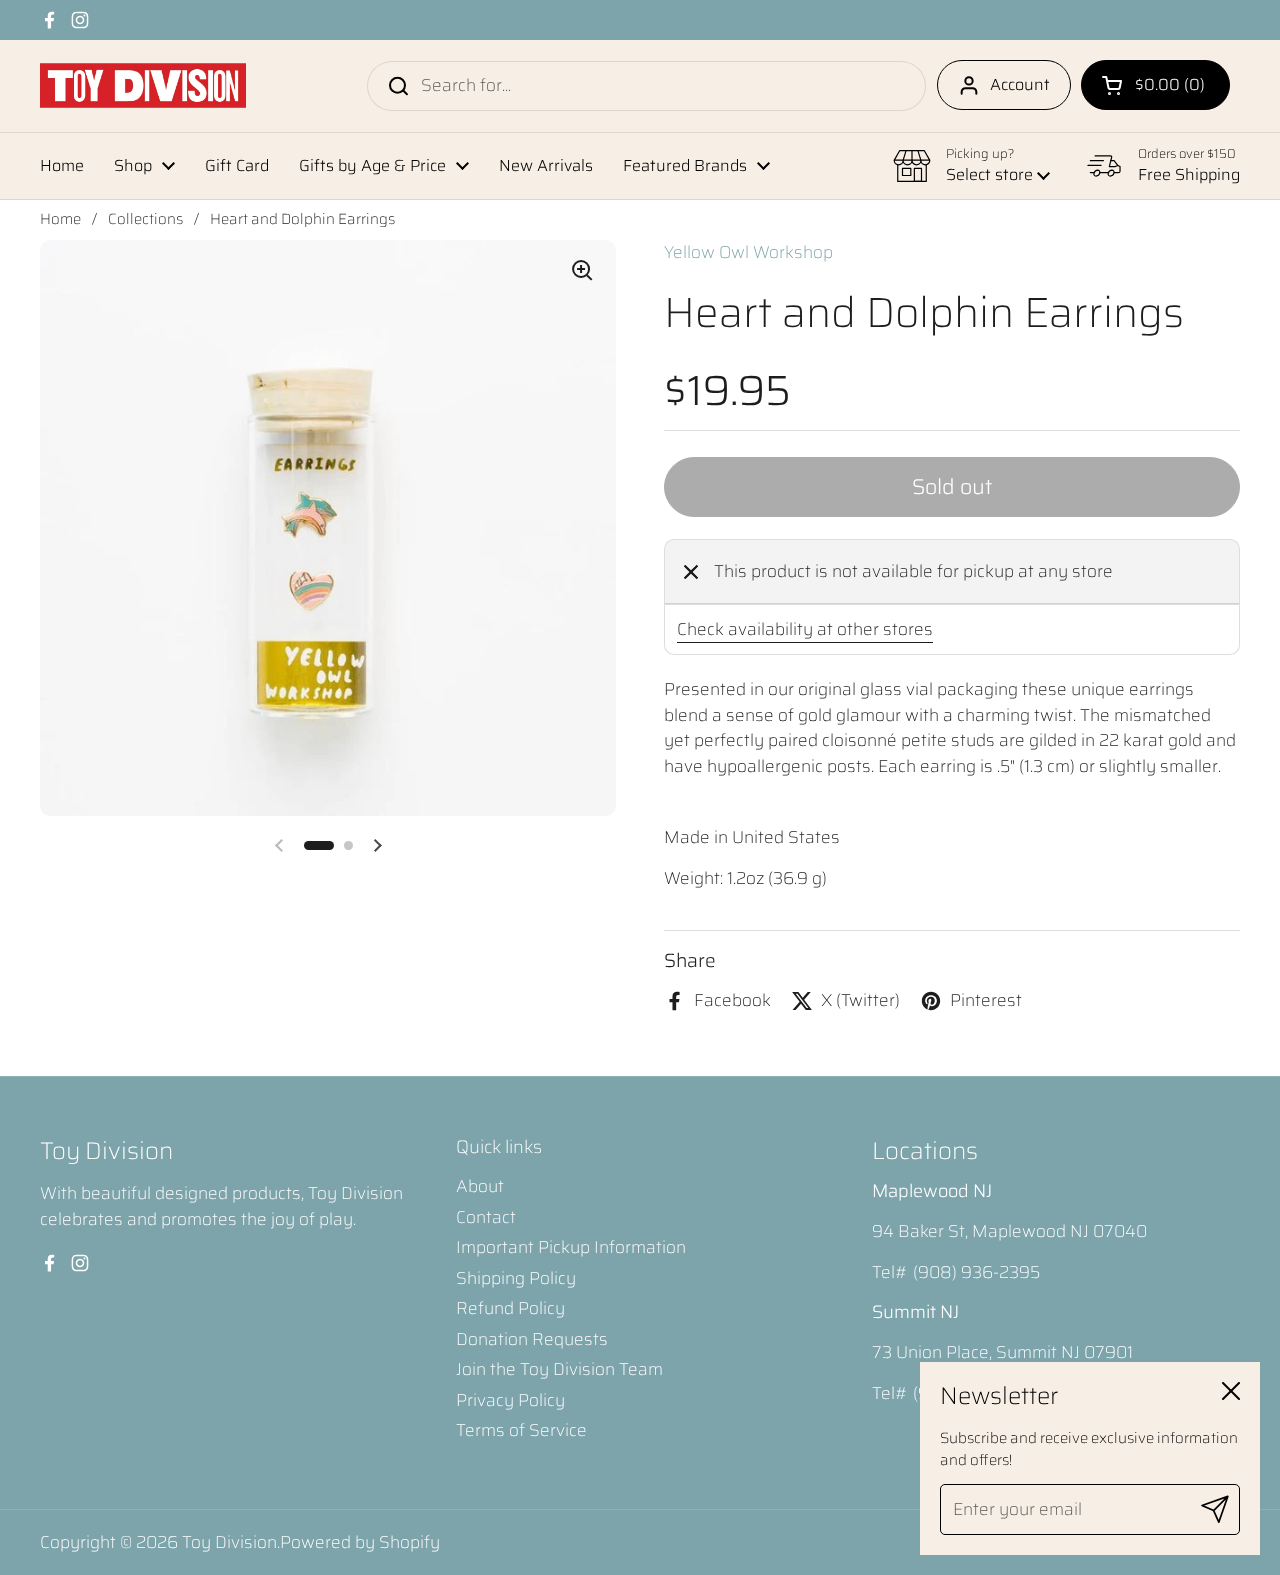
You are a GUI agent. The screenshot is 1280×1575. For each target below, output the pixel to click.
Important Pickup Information (571, 1247)
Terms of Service (521, 1430)
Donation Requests (532, 1339)
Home (60, 219)
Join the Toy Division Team (559, 1369)
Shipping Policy (516, 1278)
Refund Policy (510, 1308)
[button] (1155, 85)
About (480, 1186)
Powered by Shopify (360, 1542)
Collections (145, 219)
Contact (486, 1217)
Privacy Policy (510, 1400)
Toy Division (229, 1542)
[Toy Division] (143, 85)
